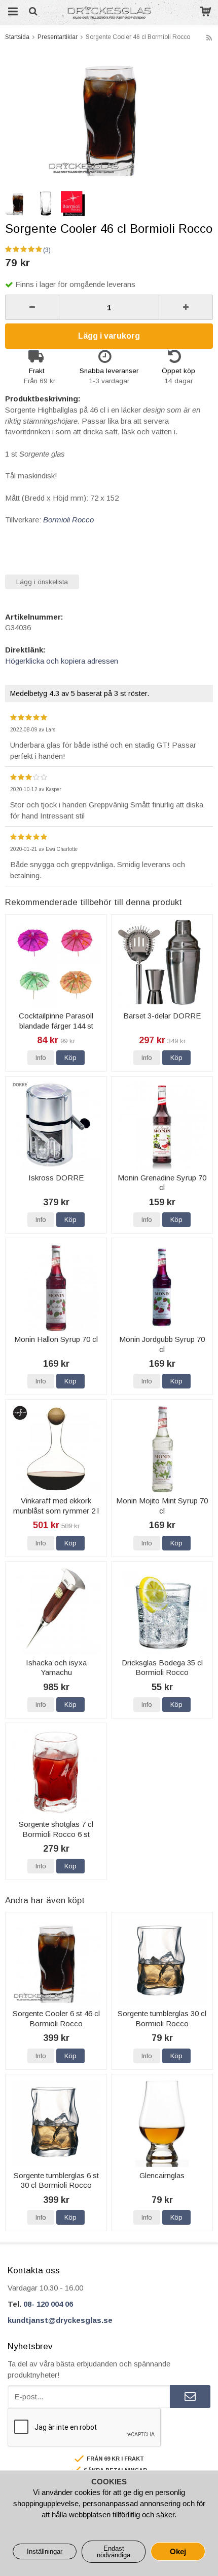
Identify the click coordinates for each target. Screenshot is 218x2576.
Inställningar (45, 2551)
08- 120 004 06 (48, 2304)
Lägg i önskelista (42, 582)
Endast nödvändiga (114, 2552)
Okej (178, 2551)
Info (41, 1058)
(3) (47, 250)
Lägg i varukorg (109, 336)
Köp (70, 1058)
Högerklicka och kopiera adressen (62, 661)
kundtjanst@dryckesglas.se (60, 2320)
